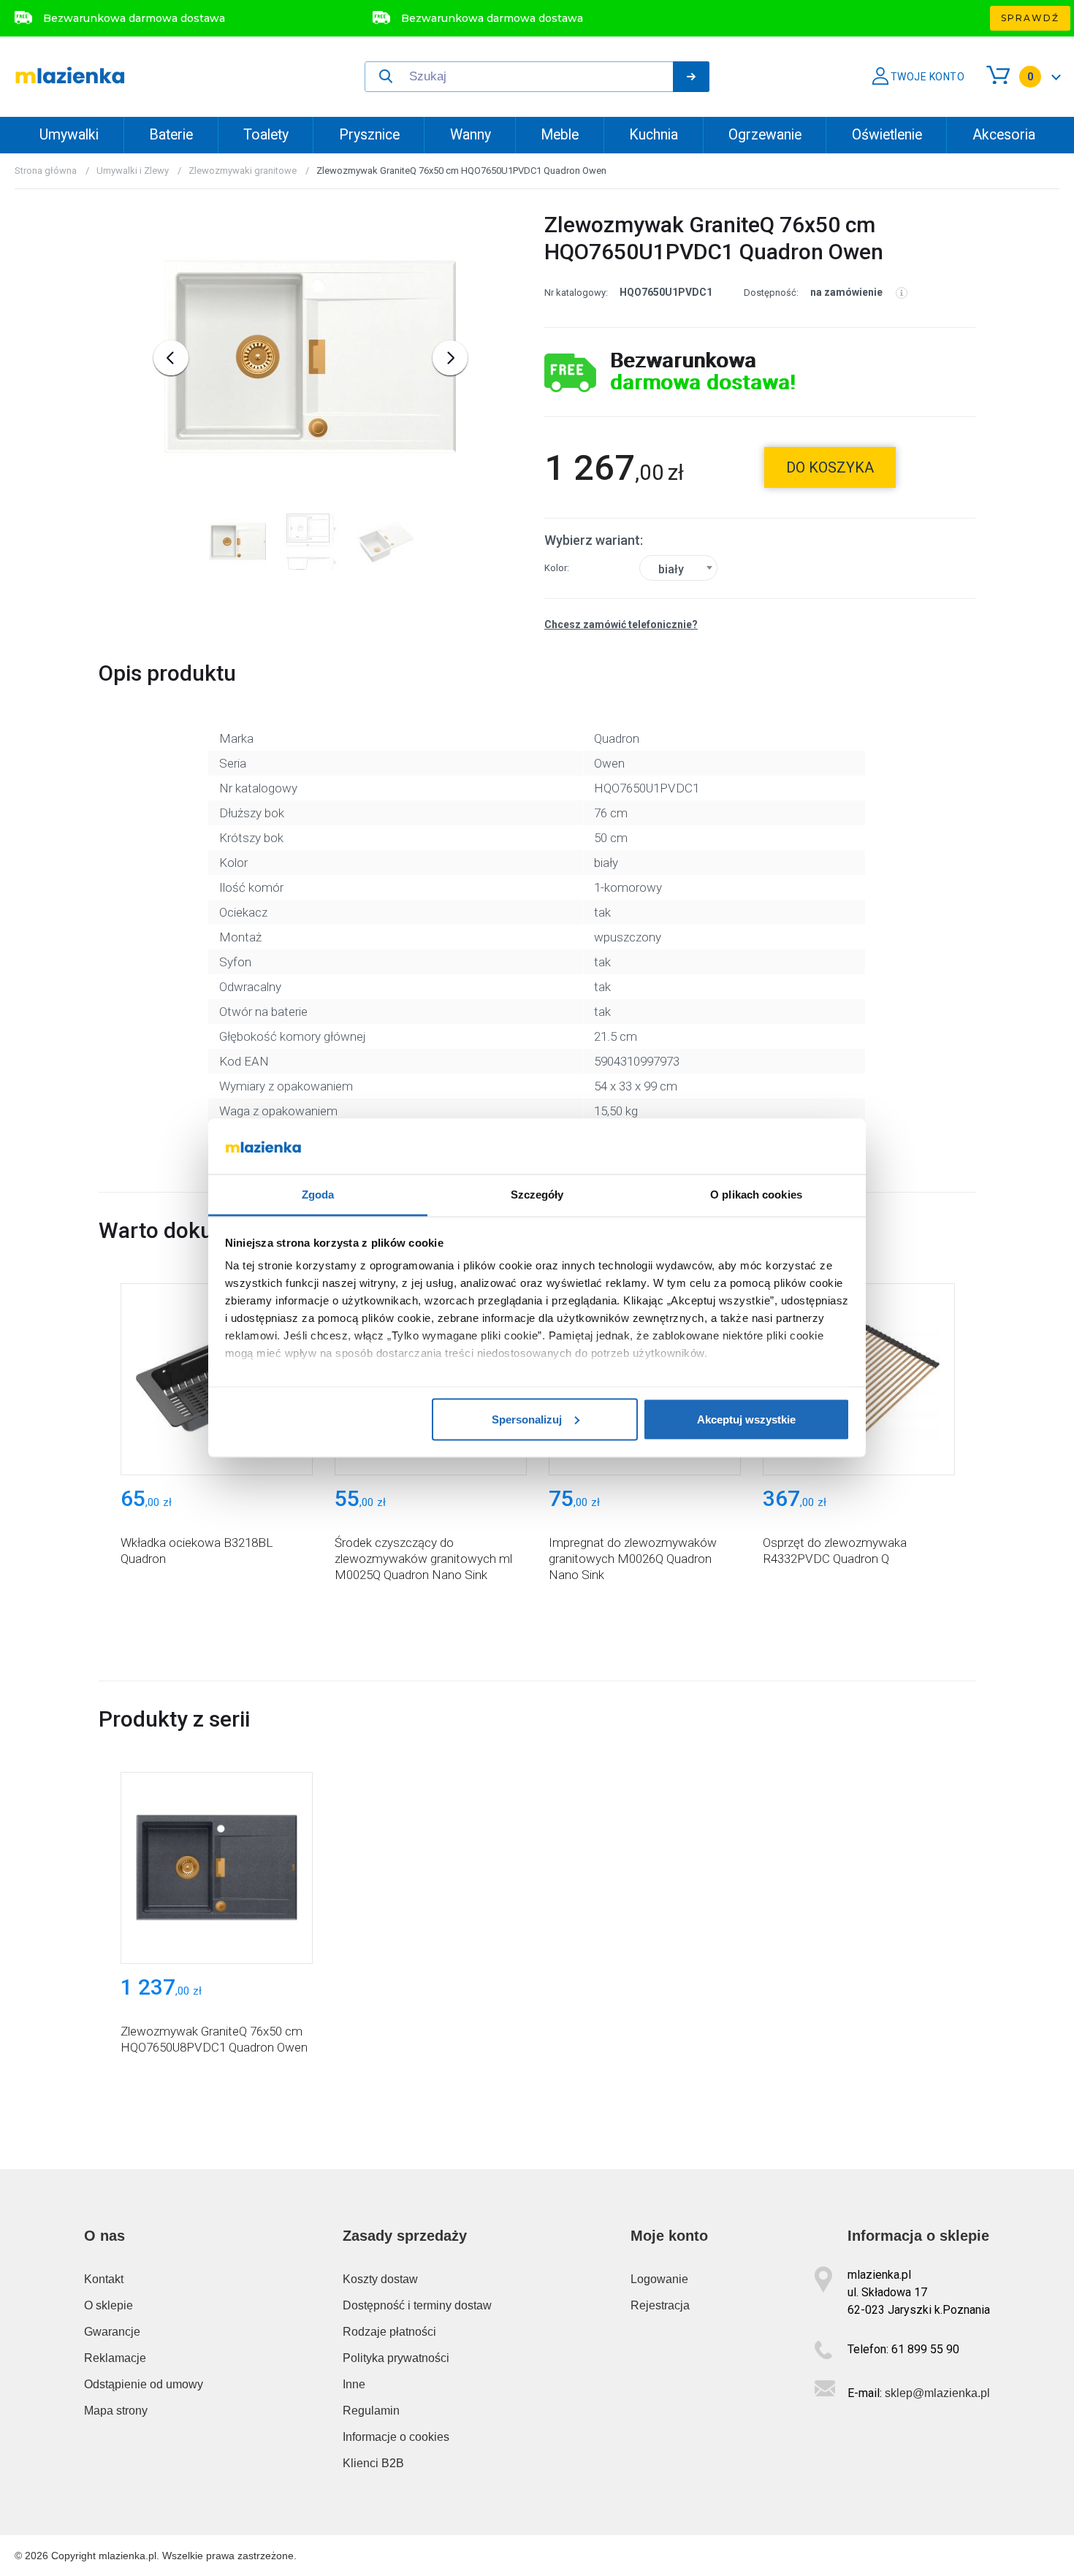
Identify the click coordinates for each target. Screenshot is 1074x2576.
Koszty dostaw (380, 2279)
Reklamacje (115, 2358)
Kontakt (104, 2279)
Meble (560, 135)
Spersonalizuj (527, 1419)
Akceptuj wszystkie (746, 1419)
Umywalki (69, 135)
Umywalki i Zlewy (133, 171)
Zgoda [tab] (318, 1195)
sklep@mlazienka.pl (937, 2393)
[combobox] (678, 568)
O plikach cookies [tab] (756, 1195)
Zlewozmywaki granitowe (243, 171)
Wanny (471, 135)
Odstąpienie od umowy (144, 2384)
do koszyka (830, 467)
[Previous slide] (171, 358)
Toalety (266, 135)
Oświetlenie (887, 135)
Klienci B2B (373, 2463)
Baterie (171, 135)
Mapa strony (116, 2411)
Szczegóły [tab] (537, 1195)
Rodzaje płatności (389, 2332)
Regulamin (371, 2411)
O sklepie (108, 2305)
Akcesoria (1004, 135)
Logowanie (659, 2279)
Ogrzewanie (765, 135)
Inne (354, 2384)
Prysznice (369, 135)
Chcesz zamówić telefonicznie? (621, 624)
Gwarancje (112, 2332)
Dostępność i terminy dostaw (417, 2305)
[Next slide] (450, 358)
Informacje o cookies (396, 2437)
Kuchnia (654, 135)
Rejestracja (660, 2305)
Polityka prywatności (396, 2358)
